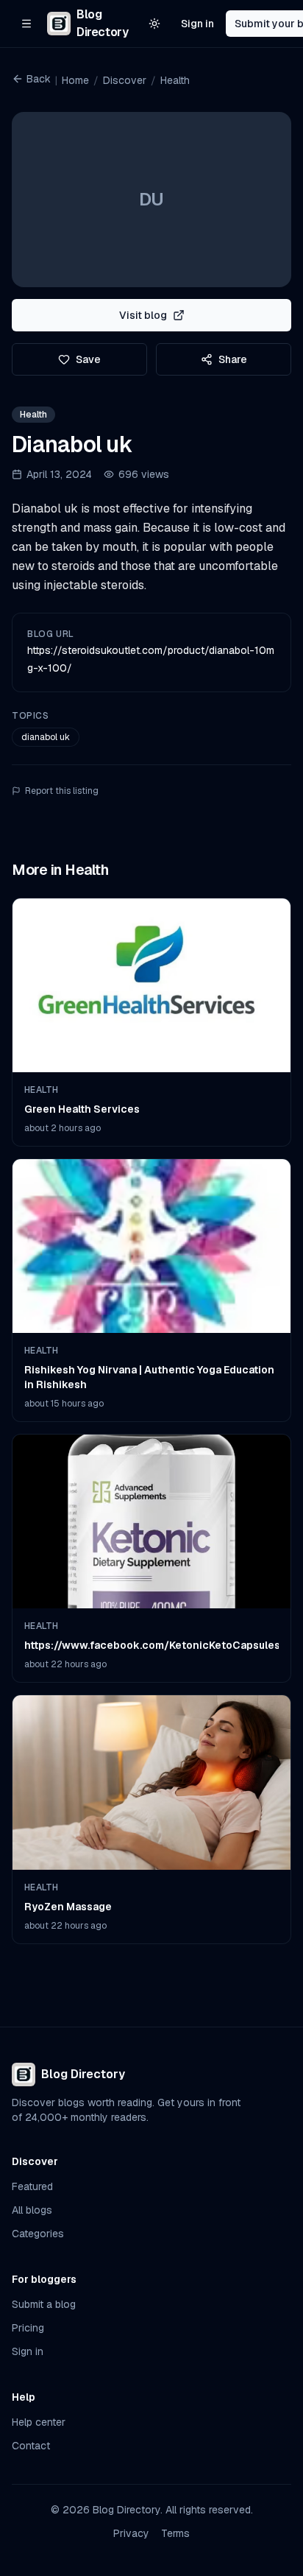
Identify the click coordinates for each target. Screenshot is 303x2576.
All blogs (32, 2210)
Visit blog (143, 315)
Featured (32, 2186)
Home (75, 80)
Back (39, 79)
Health (175, 80)
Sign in (197, 24)
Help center (39, 2422)
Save (88, 359)
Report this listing (62, 791)
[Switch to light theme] (154, 24)
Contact (31, 2446)
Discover (125, 80)
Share (233, 359)
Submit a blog (44, 2304)
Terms (175, 2533)
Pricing (28, 2328)
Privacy (131, 2533)
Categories (38, 2234)
